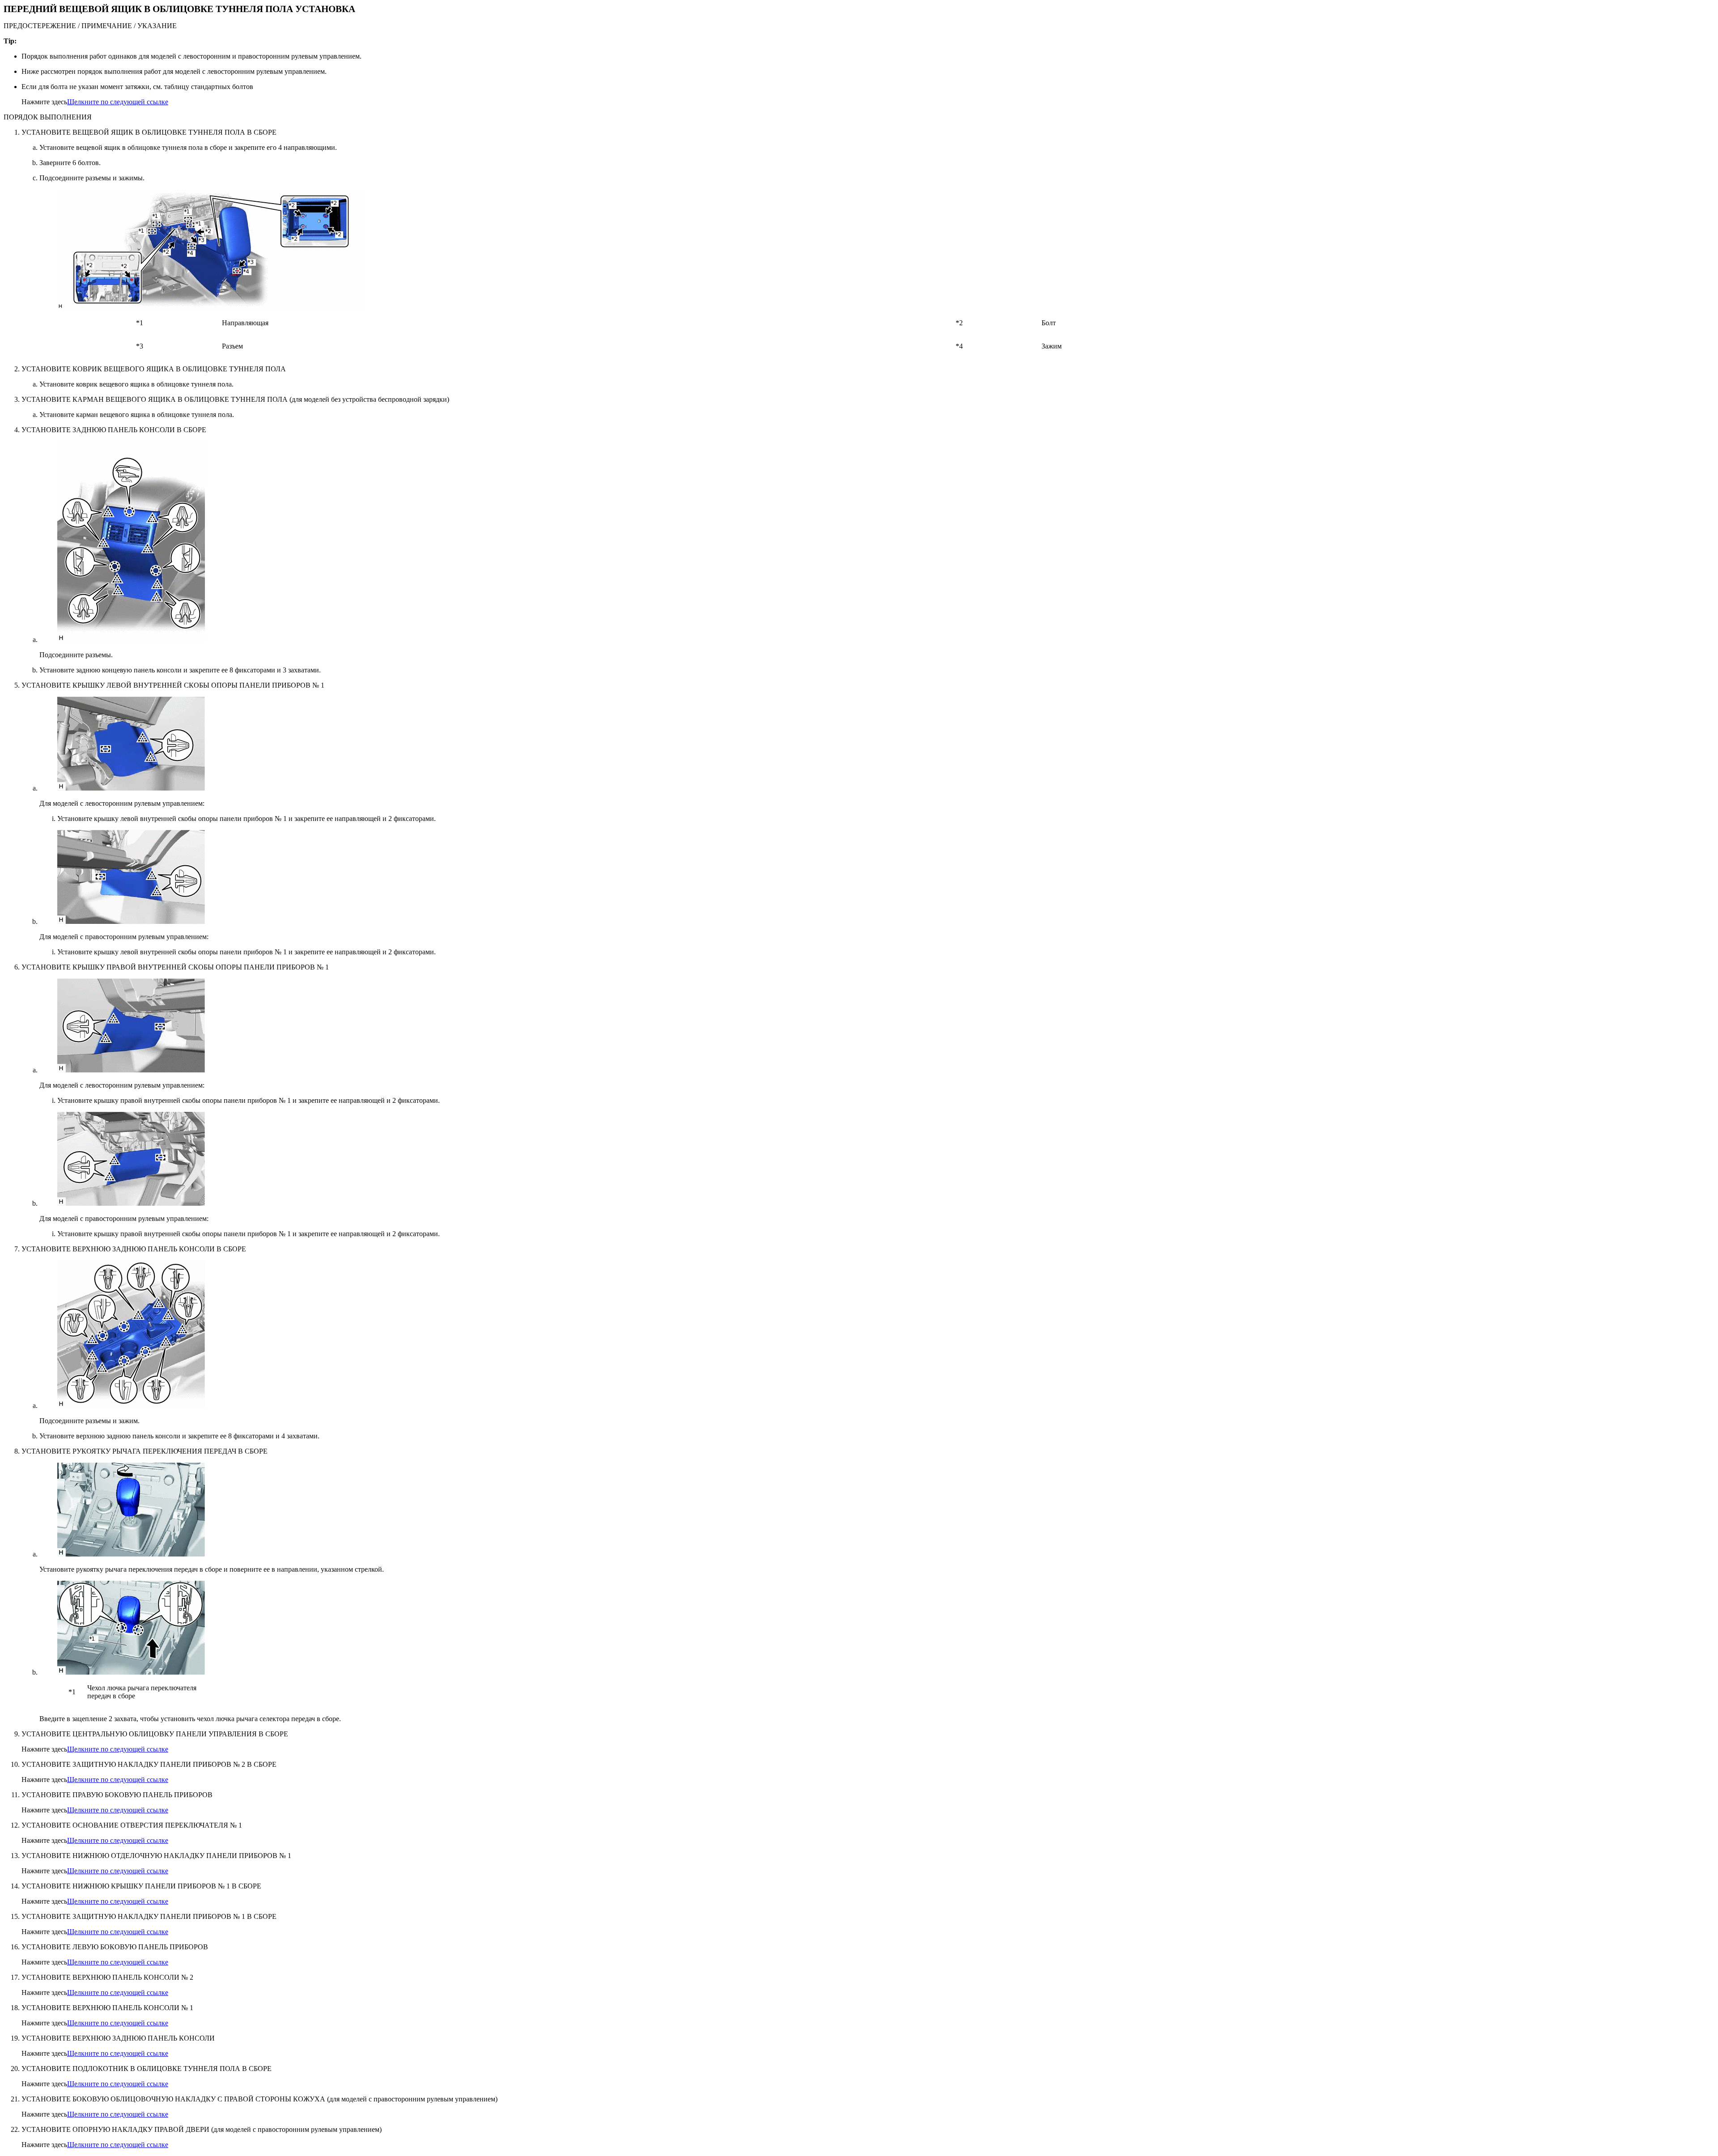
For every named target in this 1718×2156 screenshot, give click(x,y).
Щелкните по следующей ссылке (118, 102)
